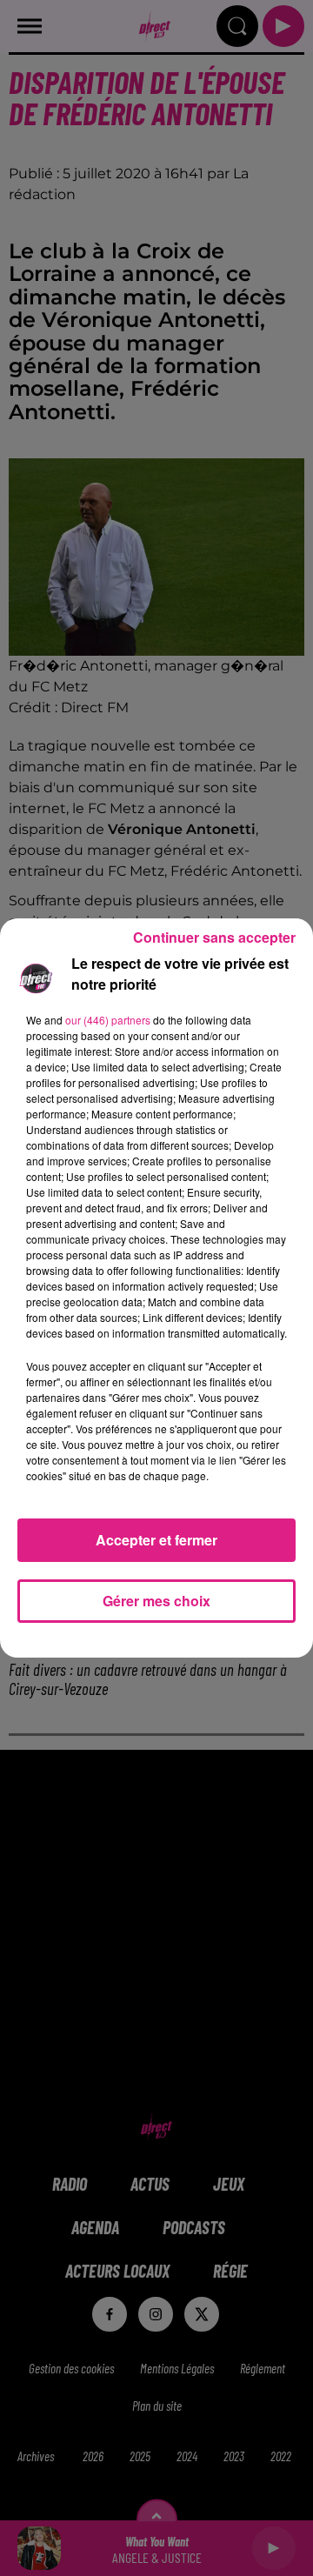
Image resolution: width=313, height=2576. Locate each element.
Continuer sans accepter (214, 937)
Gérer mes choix (156, 1601)
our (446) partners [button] (108, 1020)
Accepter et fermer (156, 1540)
